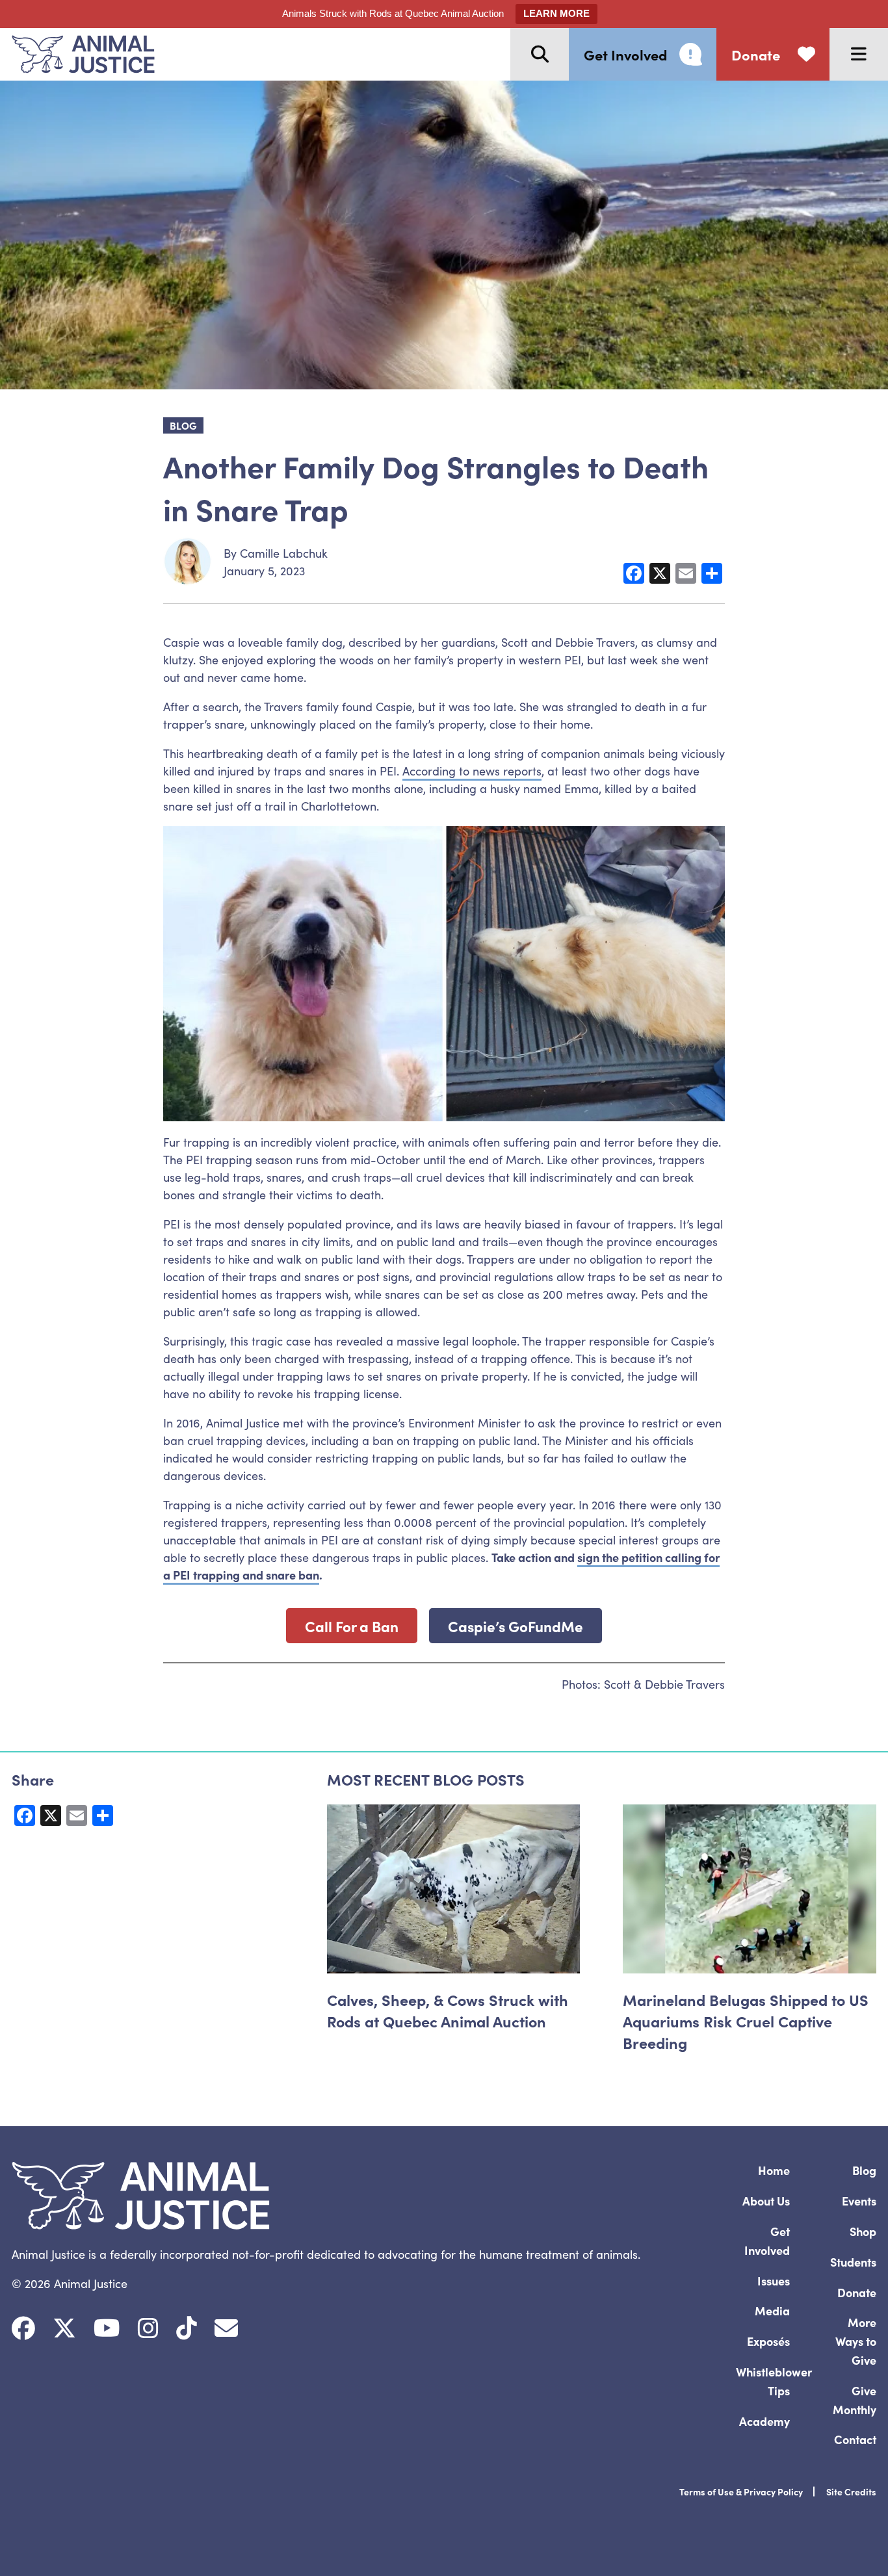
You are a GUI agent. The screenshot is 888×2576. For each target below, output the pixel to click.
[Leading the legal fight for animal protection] (77, 54)
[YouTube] (107, 2328)
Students (853, 2262)
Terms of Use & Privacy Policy (741, 2491)
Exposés (768, 2341)
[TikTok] (187, 2328)
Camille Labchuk (284, 553)
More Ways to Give (856, 2341)
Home (774, 2170)
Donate (857, 2292)
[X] (64, 2328)
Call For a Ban (352, 1626)
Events (859, 2201)
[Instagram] (148, 2328)
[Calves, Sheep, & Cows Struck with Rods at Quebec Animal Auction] (454, 1889)
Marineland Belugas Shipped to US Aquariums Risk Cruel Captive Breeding (746, 2021)
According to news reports (472, 771)
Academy (764, 2421)
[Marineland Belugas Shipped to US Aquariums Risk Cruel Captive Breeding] (750, 1889)
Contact (855, 2439)
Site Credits (851, 2491)
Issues (774, 2281)
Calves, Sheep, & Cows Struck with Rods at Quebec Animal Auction (448, 2010)
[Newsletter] (226, 2328)
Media (772, 2310)
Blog (864, 2170)
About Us (766, 2201)
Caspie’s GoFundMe (516, 1626)
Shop (863, 2231)
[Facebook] (23, 2328)
